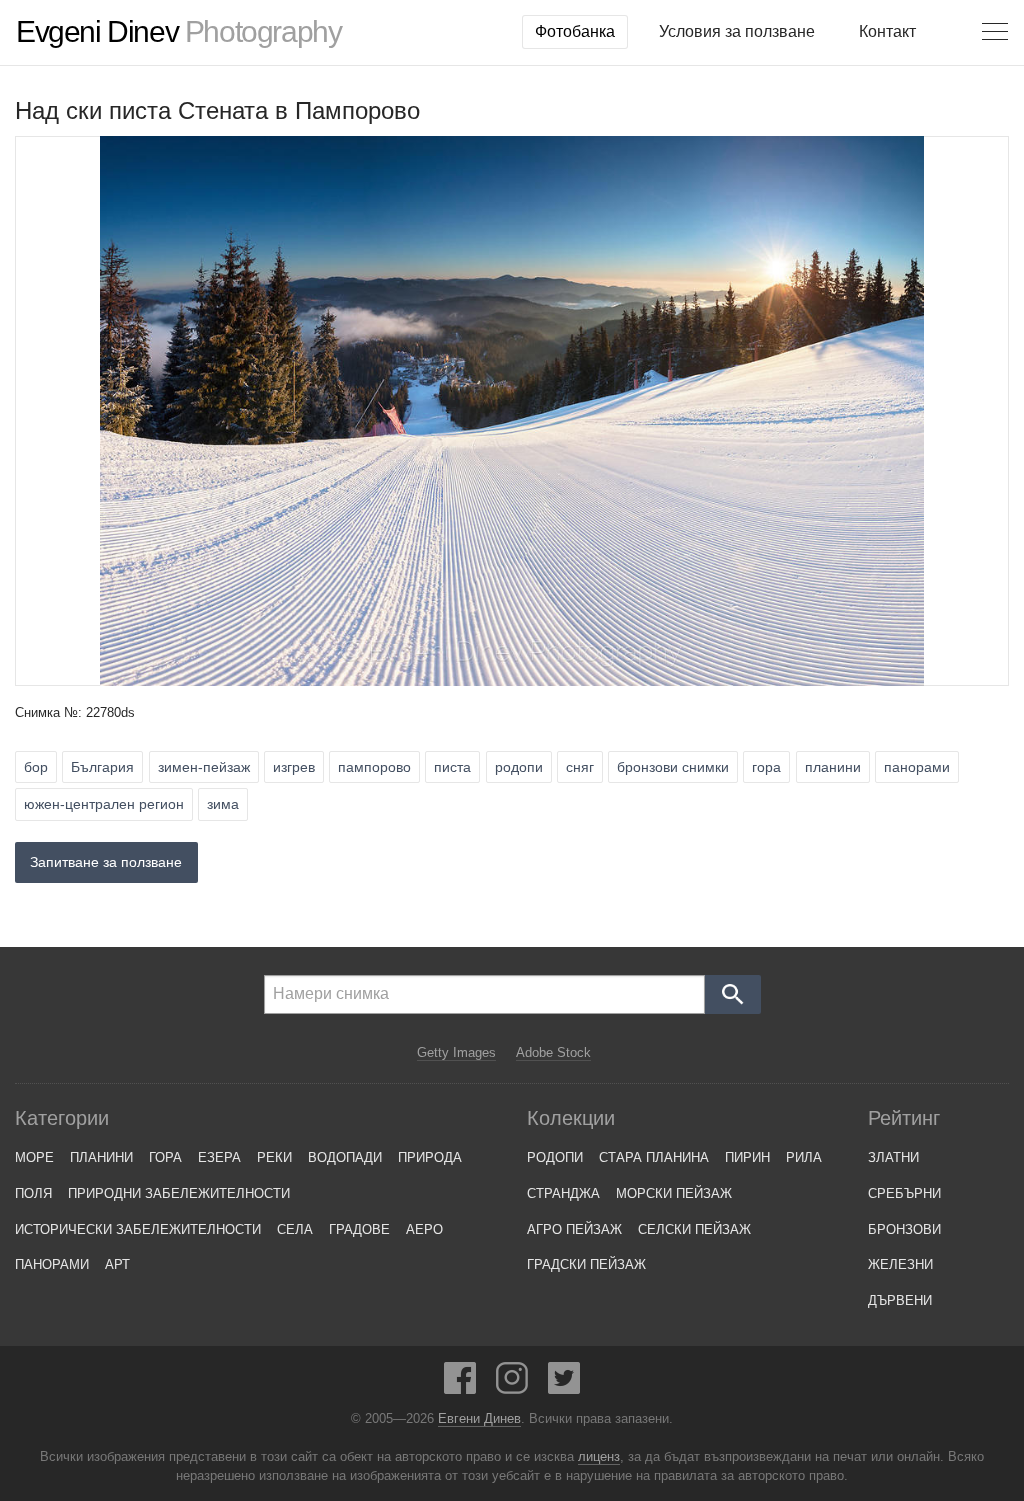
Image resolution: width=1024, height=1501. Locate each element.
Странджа (563, 1193)
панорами (917, 767)
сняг (580, 767)
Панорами (52, 1264)
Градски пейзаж (586, 1264)
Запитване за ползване (106, 862)
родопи (519, 767)
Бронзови (904, 1229)
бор (36, 767)
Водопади (345, 1157)
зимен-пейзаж (204, 767)
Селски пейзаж (694, 1229)
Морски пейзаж (674, 1193)
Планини (101, 1157)
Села (295, 1229)
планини (833, 767)
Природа (430, 1157)
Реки (274, 1157)
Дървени (900, 1300)
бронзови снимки (673, 767)
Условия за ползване (737, 31)
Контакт (887, 31)
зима (223, 804)
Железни (900, 1264)
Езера (219, 1157)
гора (766, 767)
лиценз (599, 1457)
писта (452, 767)
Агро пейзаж (574, 1229)
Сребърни (904, 1193)
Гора (165, 1157)
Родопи (555, 1157)
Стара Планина (654, 1157)
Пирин (747, 1157)
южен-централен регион (104, 804)
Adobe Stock (553, 1052)
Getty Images (456, 1052)
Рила (804, 1157)
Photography (178, 32)
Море (34, 1157)
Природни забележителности (179, 1193)
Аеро (424, 1229)
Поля (33, 1193)
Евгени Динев (479, 1419)
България (102, 767)
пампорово (374, 767)
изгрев (294, 767)
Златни (893, 1157)
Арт (117, 1264)
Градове (359, 1229)
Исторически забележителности (138, 1229)
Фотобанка (575, 31)
